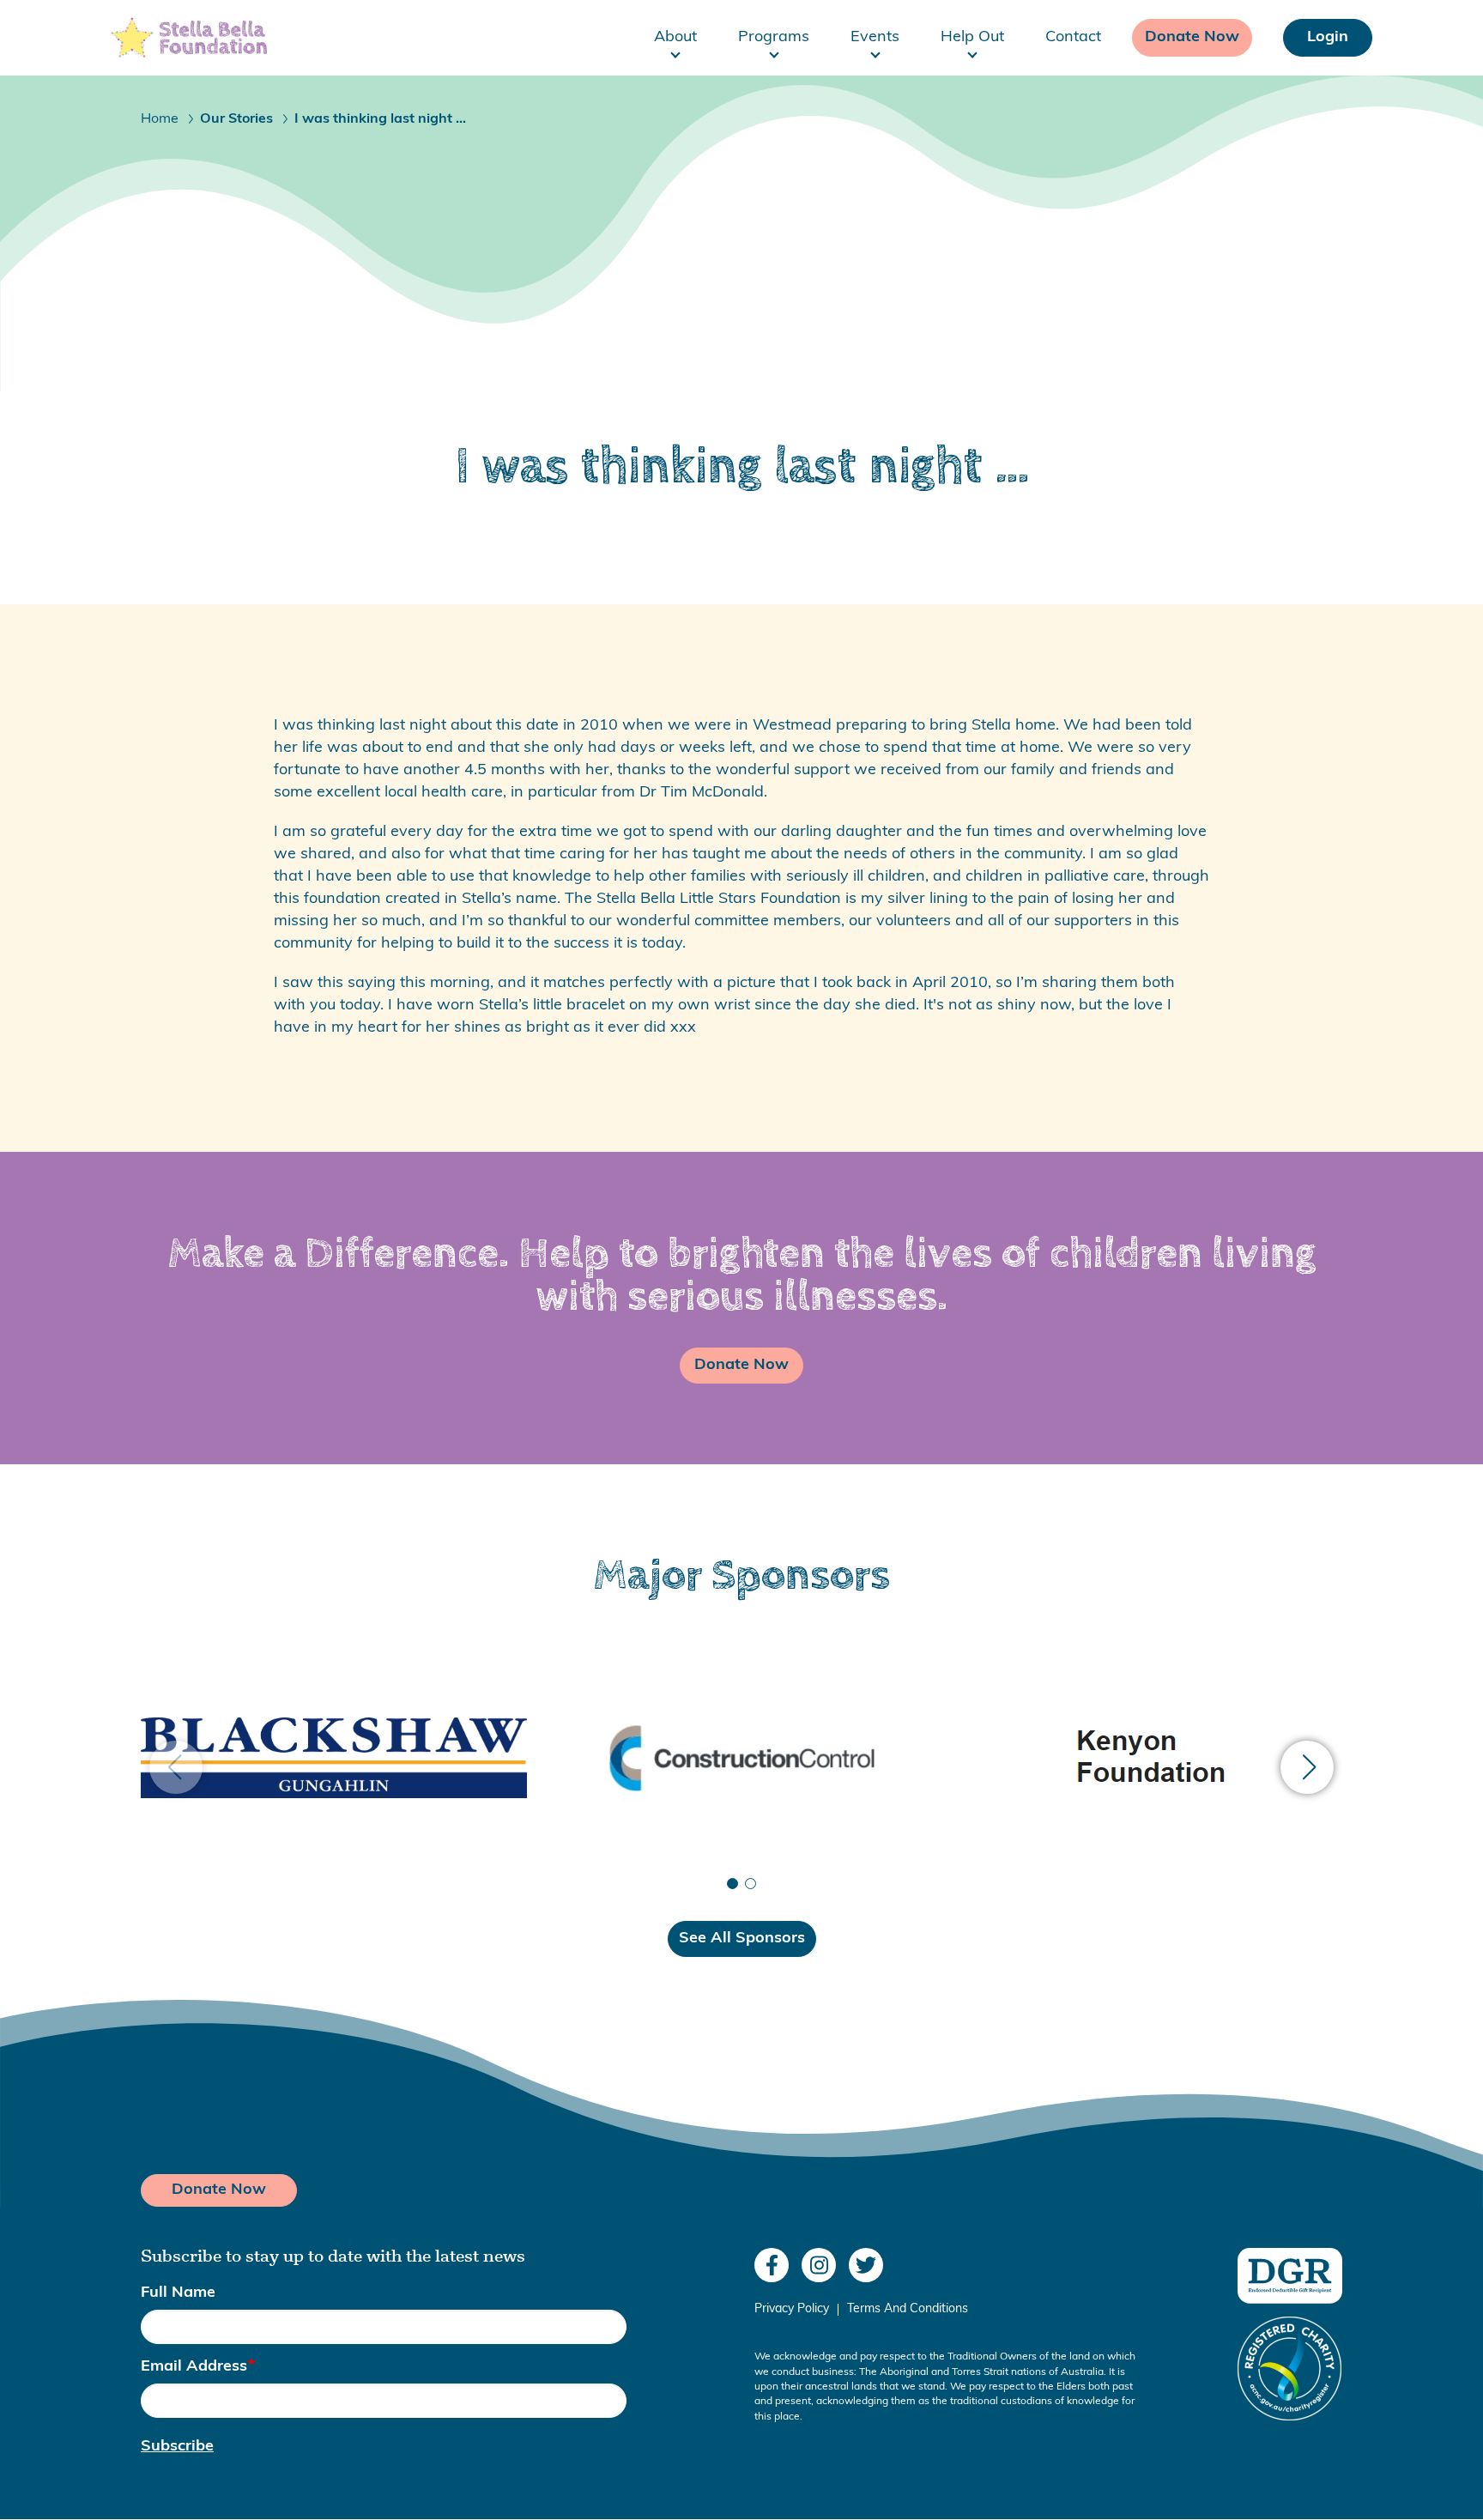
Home (160, 119)
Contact (1073, 38)
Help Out (972, 38)
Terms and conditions (908, 2310)
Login (1328, 38)
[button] (1307, 1767)
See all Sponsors (742, 1939)
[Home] (189, 38)
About (675, 38)
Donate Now (1192, 38)
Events (875, 38)
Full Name (178, 2293)
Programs (774, 38)
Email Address (194, 2367)
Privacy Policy (792, 2310)
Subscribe (177, 2447)
